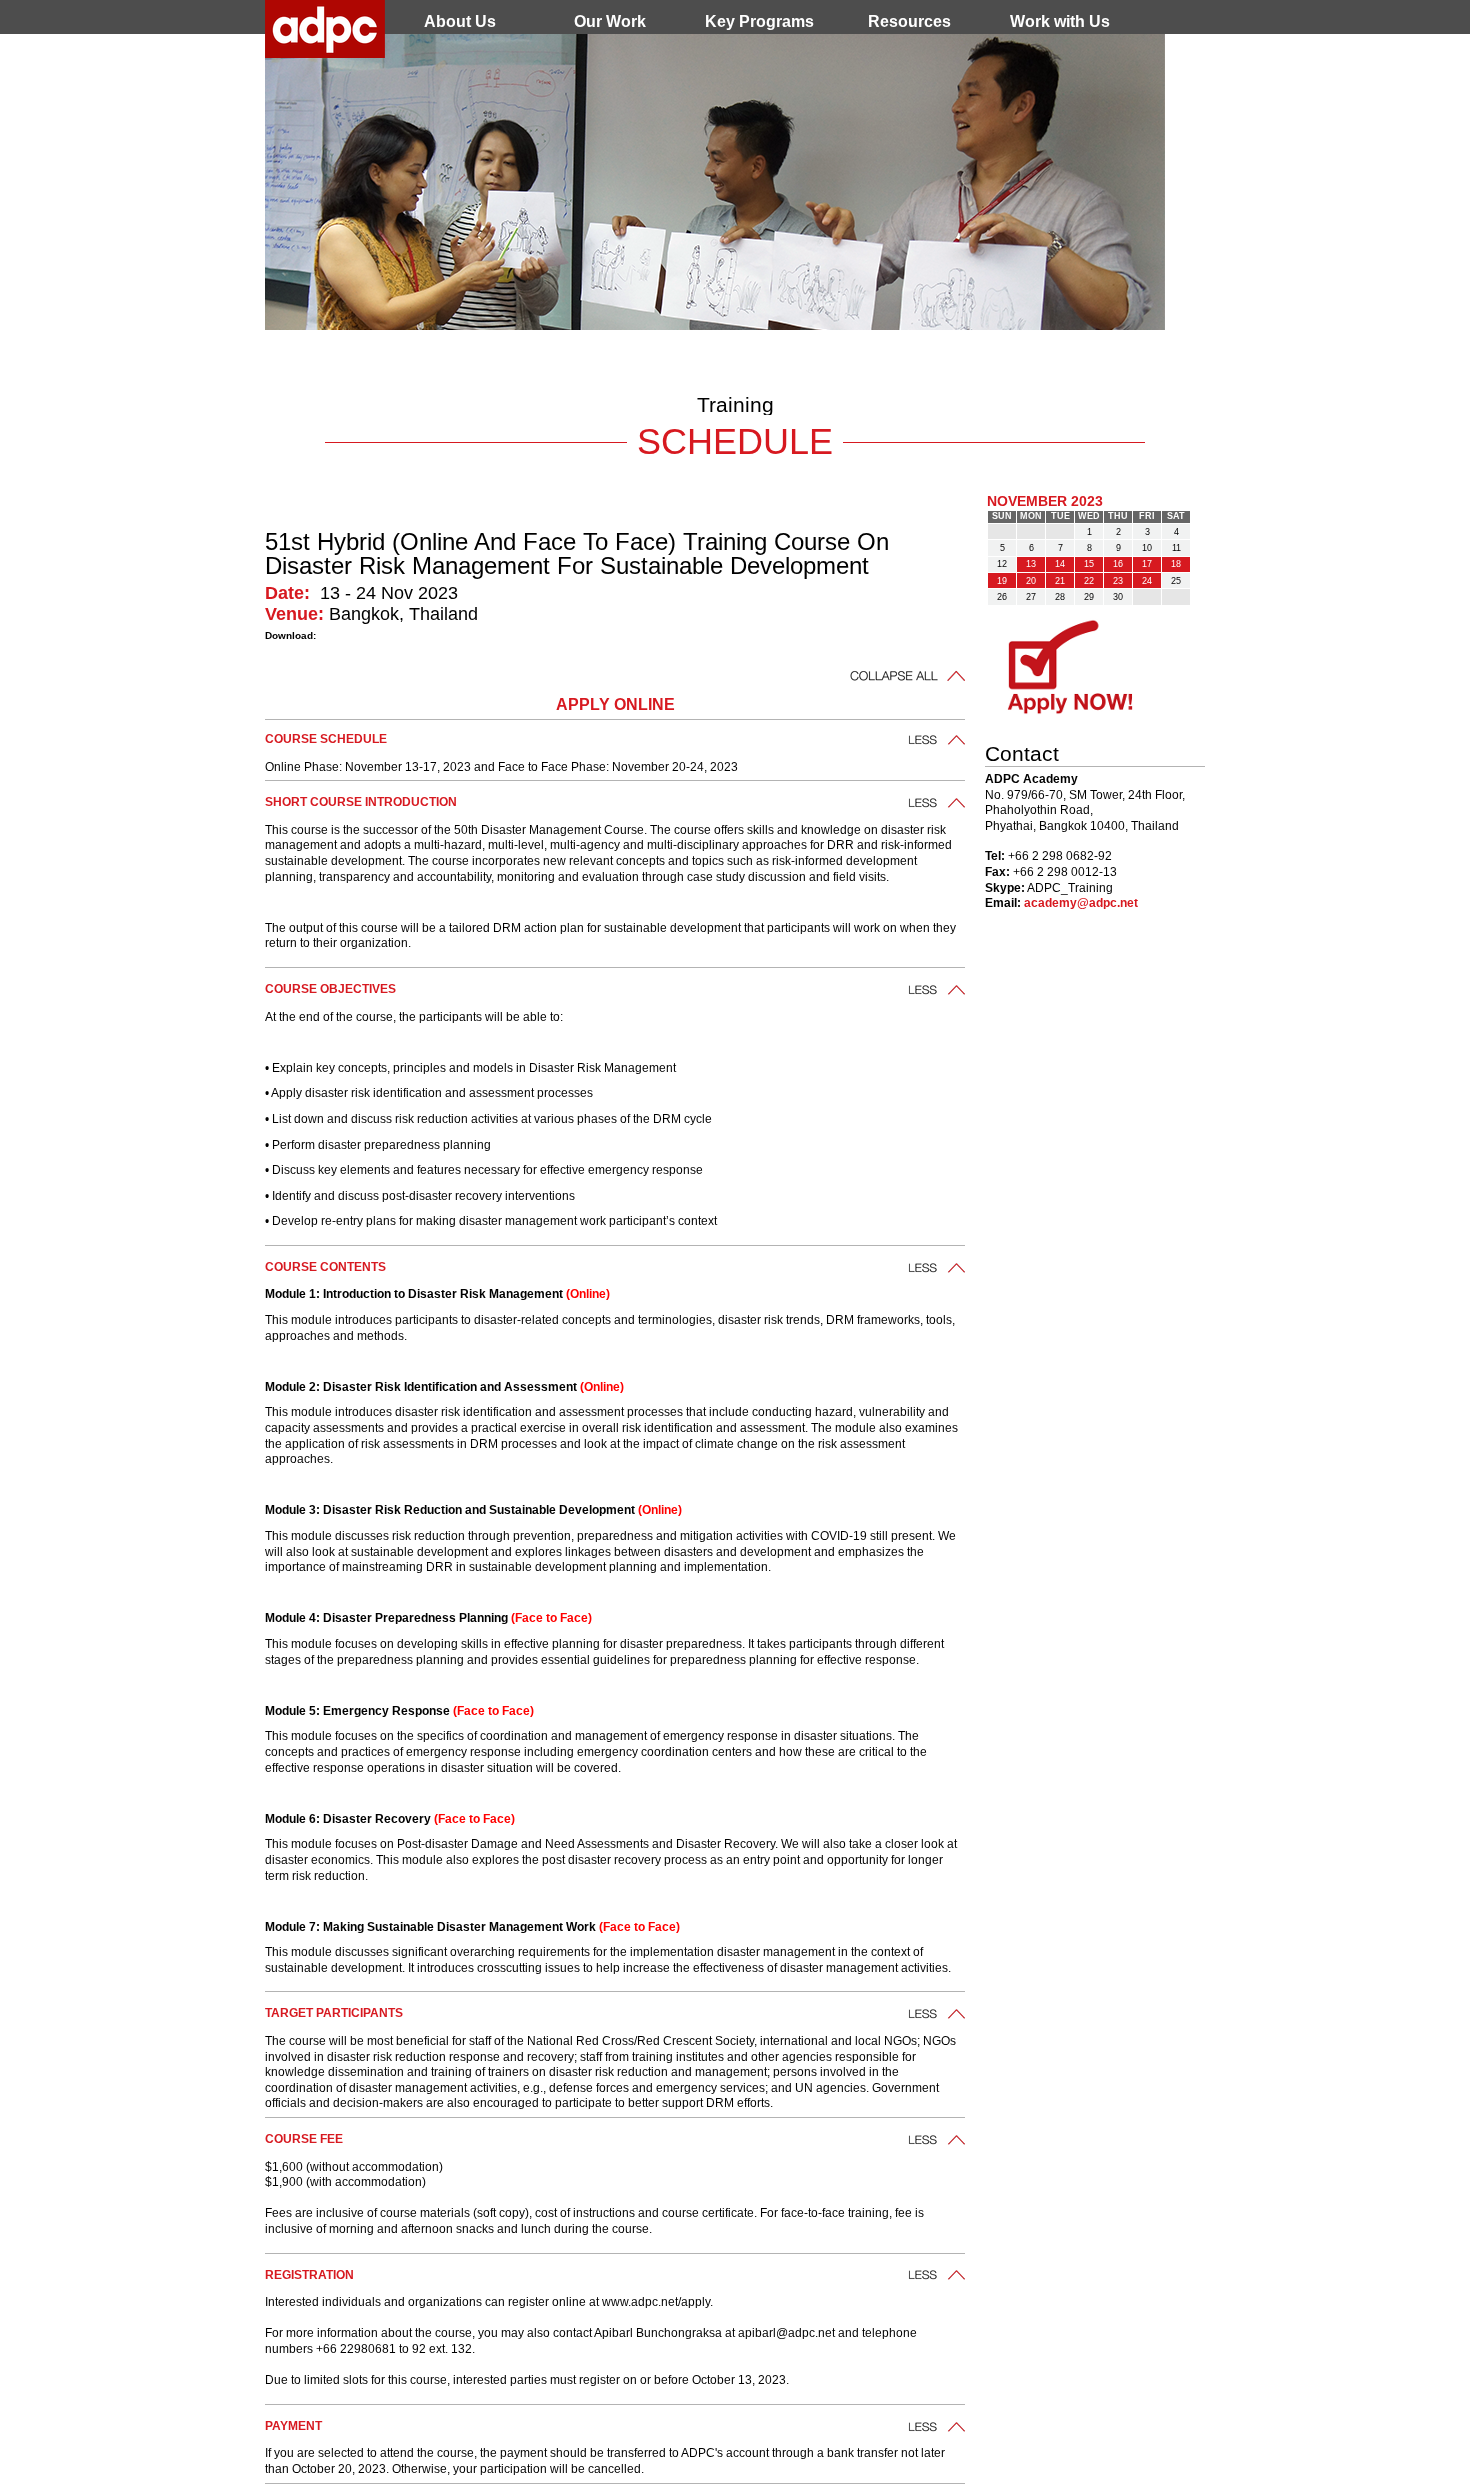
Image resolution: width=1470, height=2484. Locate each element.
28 (1060, 597)
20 (1031, 581)
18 (1176, 564)
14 (1060, 564)
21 (1060, 581)
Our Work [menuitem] (610, 21)
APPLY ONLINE (615, 704)
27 (1031, 597)
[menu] (760, 22)
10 (1147, 548)
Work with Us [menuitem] (1060, 21)
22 (1089, 581)
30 (1118, 597)
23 (1118, 581)
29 (1089, 597)
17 (1147, 564)
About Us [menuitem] (460, 21)
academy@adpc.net (1081, 903)
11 (1176, 548)
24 (1147, 581)
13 (1031, 564)
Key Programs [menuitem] (759, 21)
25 (1176, 581)
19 (1002, 581)
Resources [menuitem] (909, 21)
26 (1002, 597)
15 (1089, 564)
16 (1118, 564)
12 (1002, 564)
